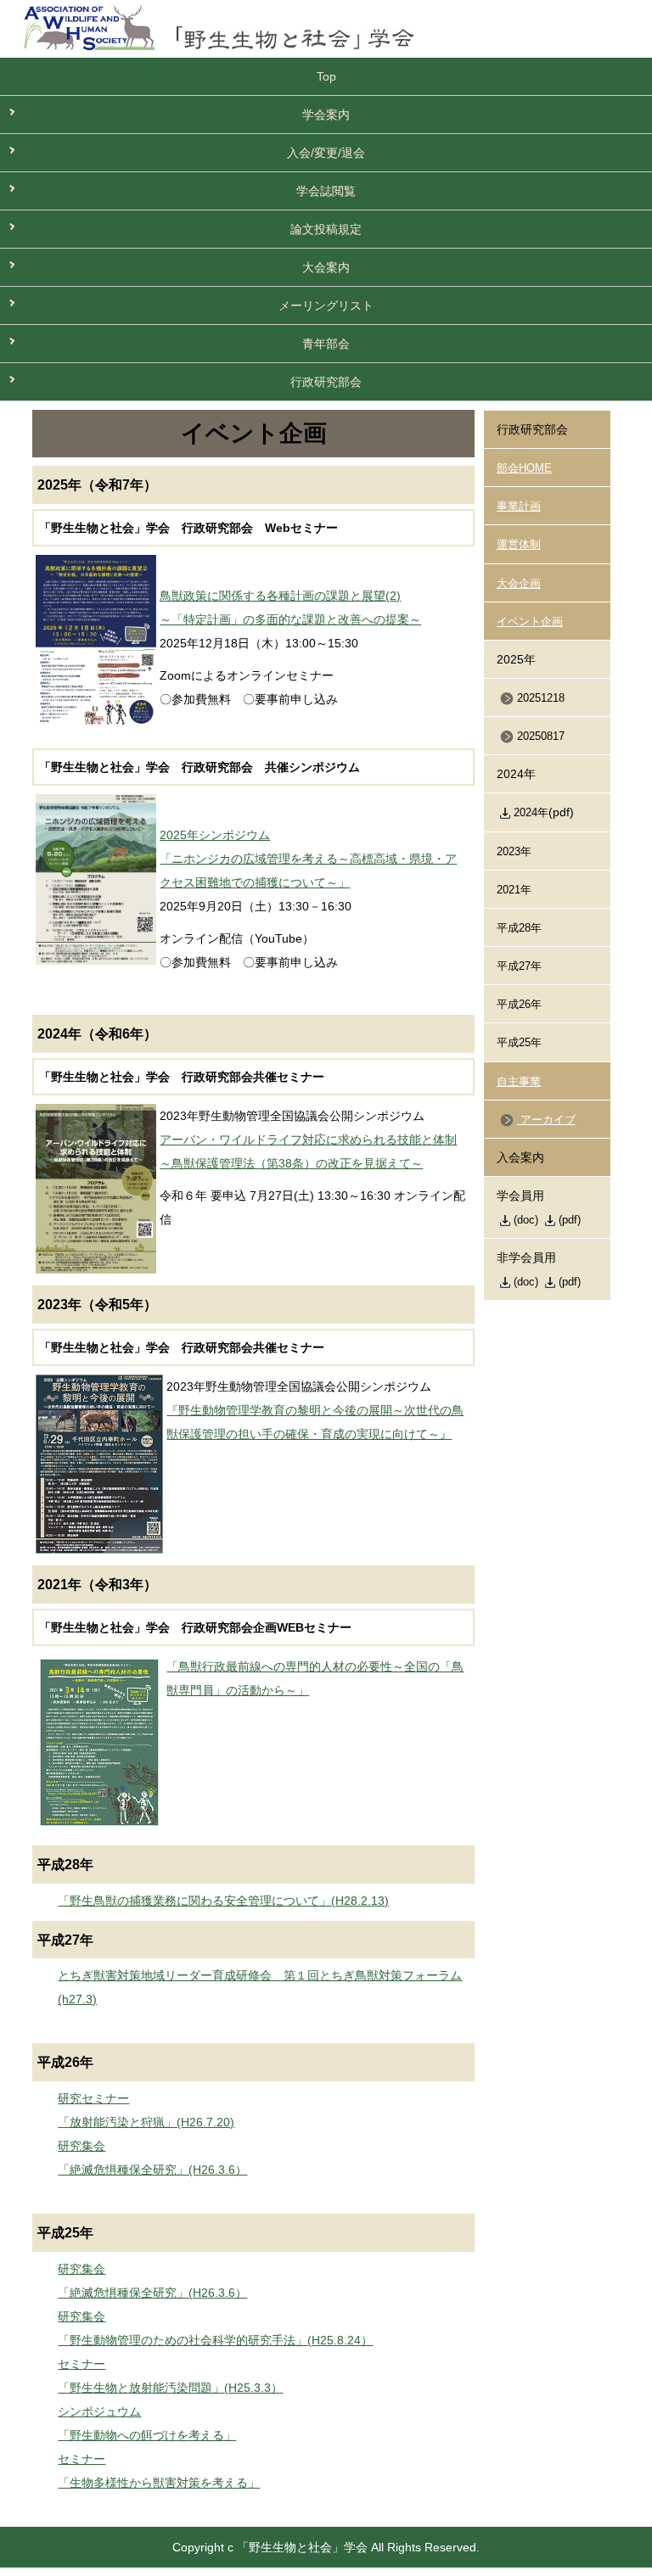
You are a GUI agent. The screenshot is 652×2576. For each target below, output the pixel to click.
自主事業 (519, 1082)
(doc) (526, 1220)
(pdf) (570, 1220)
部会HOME (524, 468)
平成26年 (519, 1005)
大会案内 (326, 267)
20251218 (541, 698)
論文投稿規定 (326, 229)
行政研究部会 (326, 382)
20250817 (541, 736)
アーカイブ (546, 1120)
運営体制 (519, 545)
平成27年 (519, 966)
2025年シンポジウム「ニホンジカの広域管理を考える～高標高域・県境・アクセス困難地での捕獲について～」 (308, 859)
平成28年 (519, 928)
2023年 (514, 852)
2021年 (514, 890)
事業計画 (519, 507)
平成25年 (519, 1043)
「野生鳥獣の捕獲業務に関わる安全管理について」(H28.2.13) (223, 1901)
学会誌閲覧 (326, 191)
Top (326, 76)
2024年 (531, 813)
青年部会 (326, 344)
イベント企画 (530, 622)
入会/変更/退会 (326, 153)
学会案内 (326, 115)
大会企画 (519, 584)
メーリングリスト (326, 305)
